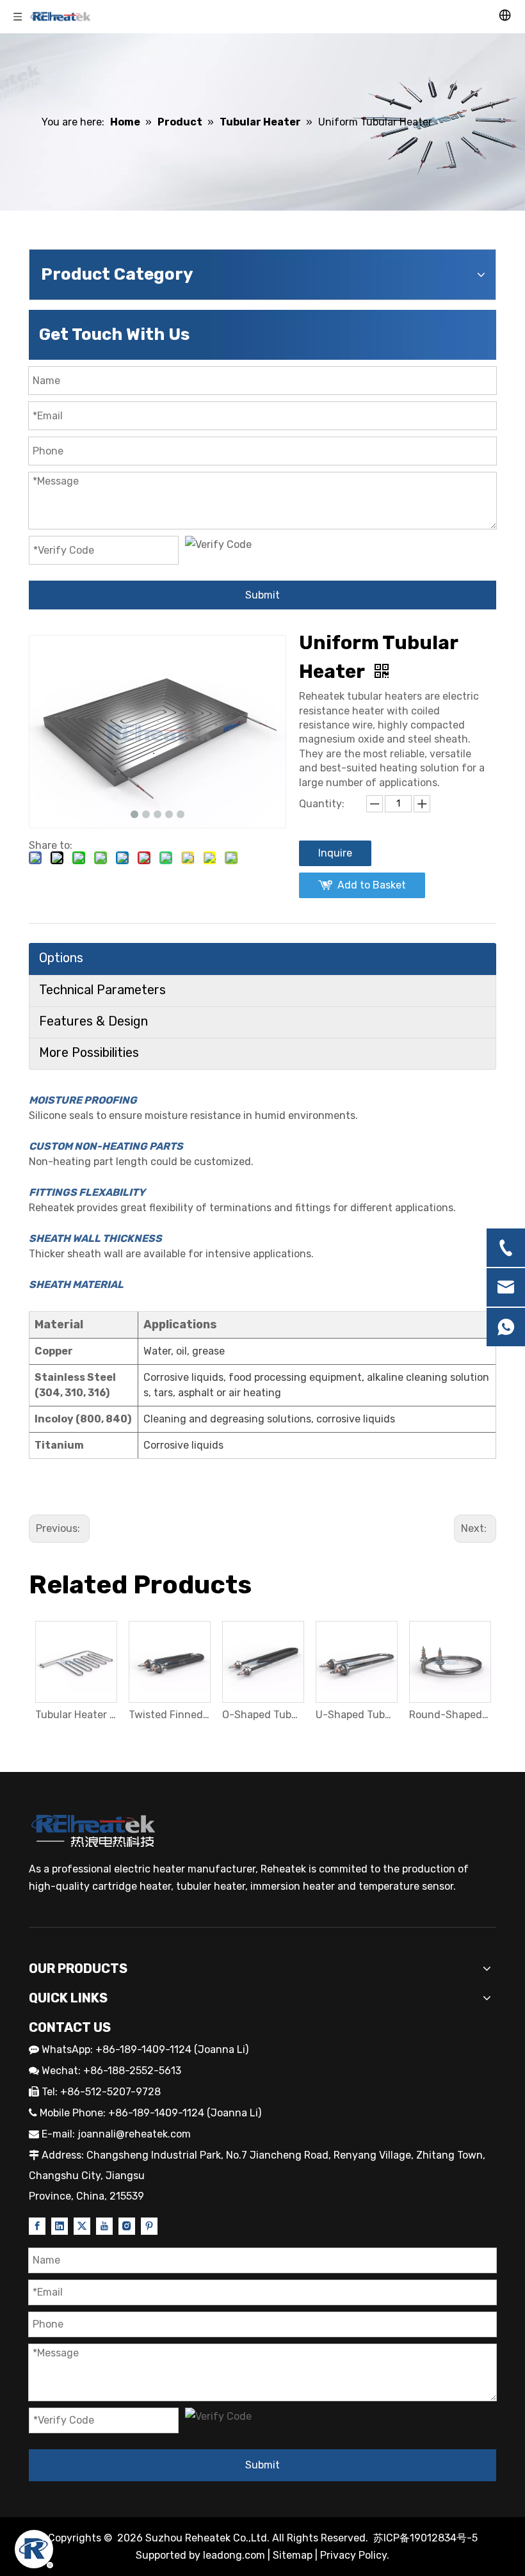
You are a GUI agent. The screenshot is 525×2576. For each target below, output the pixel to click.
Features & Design (93, 1021)
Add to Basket (372, 885)
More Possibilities (89, 1052)
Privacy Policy (353, 2555)
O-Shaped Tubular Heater (262, 1715)
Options (61, 958)
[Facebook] (37, 2225)
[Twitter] (82, 2225)
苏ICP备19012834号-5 (425, 2538)
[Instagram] (127, 2225)
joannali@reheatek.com (134, 2134)
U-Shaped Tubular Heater (356, 1715)
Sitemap (293, 2555)
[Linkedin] (60, 2225)
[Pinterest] (149, 2225)
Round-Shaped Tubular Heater (449, 1715)
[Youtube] (104, 2225)
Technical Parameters (102, 990)
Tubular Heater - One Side (76, 1715)
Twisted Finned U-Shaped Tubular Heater (169, 1715)
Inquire (335, 853)
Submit (262, 595)
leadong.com (234, 2555)
